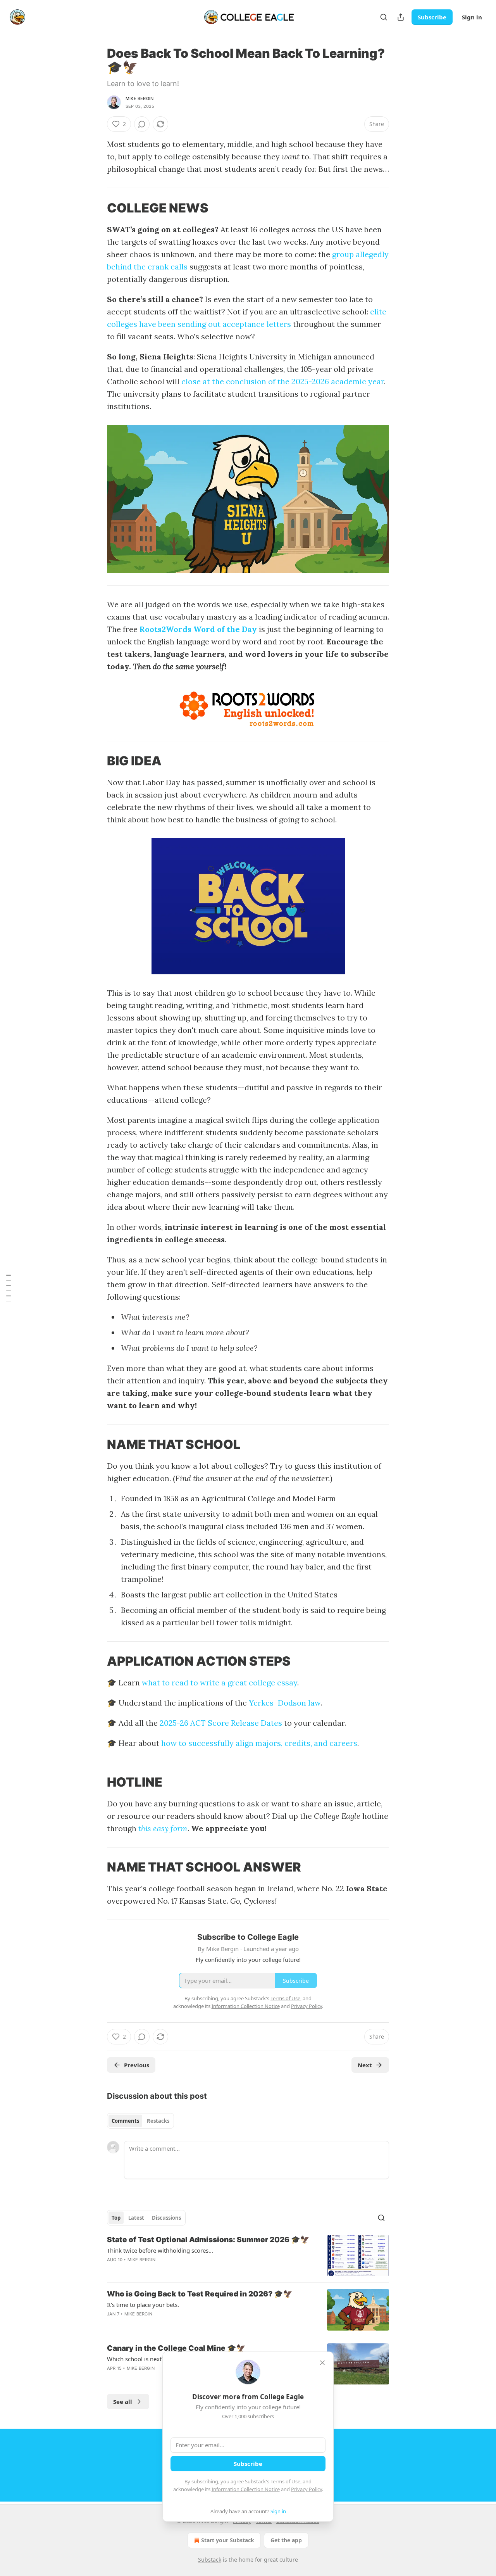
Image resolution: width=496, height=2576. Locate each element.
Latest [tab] (136, 2218)
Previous (137, 2065)
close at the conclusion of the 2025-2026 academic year (283, 381)
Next (365, 2065)
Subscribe (432, 17)
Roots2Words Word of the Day (198, 629)
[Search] (384, 17)
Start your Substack (228, 2540)
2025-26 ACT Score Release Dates (221, 1723)
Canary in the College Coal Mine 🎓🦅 (176, 2348)
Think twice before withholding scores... (160, 2250)
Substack (210, 2560)
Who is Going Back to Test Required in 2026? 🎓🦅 (200, 2294)
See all (123, 2402)
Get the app (286, 2540)
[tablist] (140, 2121)
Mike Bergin (139, 98)
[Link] (96, 208)
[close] (322, 2363)
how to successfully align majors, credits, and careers (259, 1743)
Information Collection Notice (246, 2489)
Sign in (472, 17)
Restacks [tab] (158, 2121)
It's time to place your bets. (143, 2305)
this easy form (163, 1828)
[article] (248, 2256)
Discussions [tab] (166, 2218)
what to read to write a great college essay (220, 1683)
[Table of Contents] (9, 1288)
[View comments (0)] (142, 124)
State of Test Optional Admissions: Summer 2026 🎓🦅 (208, 2240)
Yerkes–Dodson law (285, 1703)
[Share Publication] (401, 17)
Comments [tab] (125, 2121)
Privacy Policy (307, 2489)
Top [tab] (116, 2218)
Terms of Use (285, 2481)
